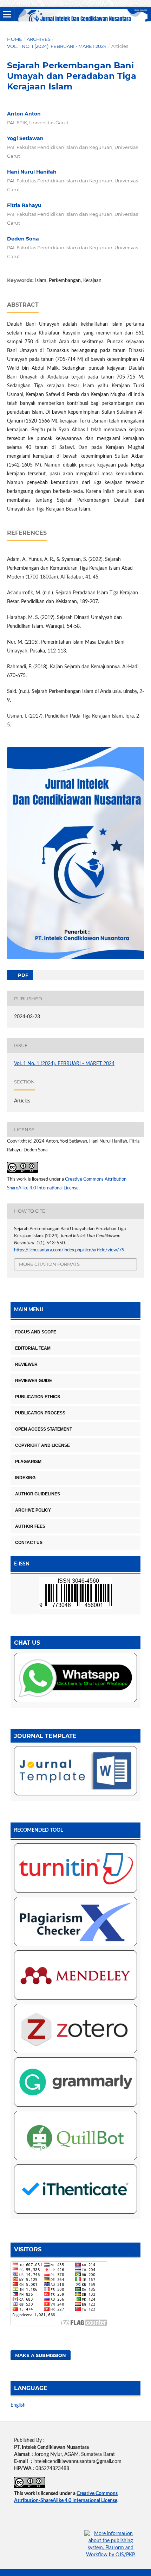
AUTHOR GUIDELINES (38, 1494)
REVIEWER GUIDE (34, 1381)
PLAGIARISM (28, 1462)
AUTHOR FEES (30, 1526)
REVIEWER (26, 1364)
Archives (39, 39)
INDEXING (25, 1478)
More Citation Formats (49, 1264)
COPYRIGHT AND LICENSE (42, 1445)
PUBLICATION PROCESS (40, 1413)
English (18, 2405)
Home (15, 39)
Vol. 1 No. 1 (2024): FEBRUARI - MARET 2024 (57, 46)
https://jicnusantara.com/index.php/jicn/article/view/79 (69, 1250)
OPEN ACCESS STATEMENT (44, 1429)
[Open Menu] (7, 14)
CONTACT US (29, 1543)
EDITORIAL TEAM (33, 1348)
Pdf (22, 975)
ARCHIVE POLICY (33, 1510)
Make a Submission (41, 2355)
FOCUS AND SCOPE (36, 1332)
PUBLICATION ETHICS (38, 1397)
